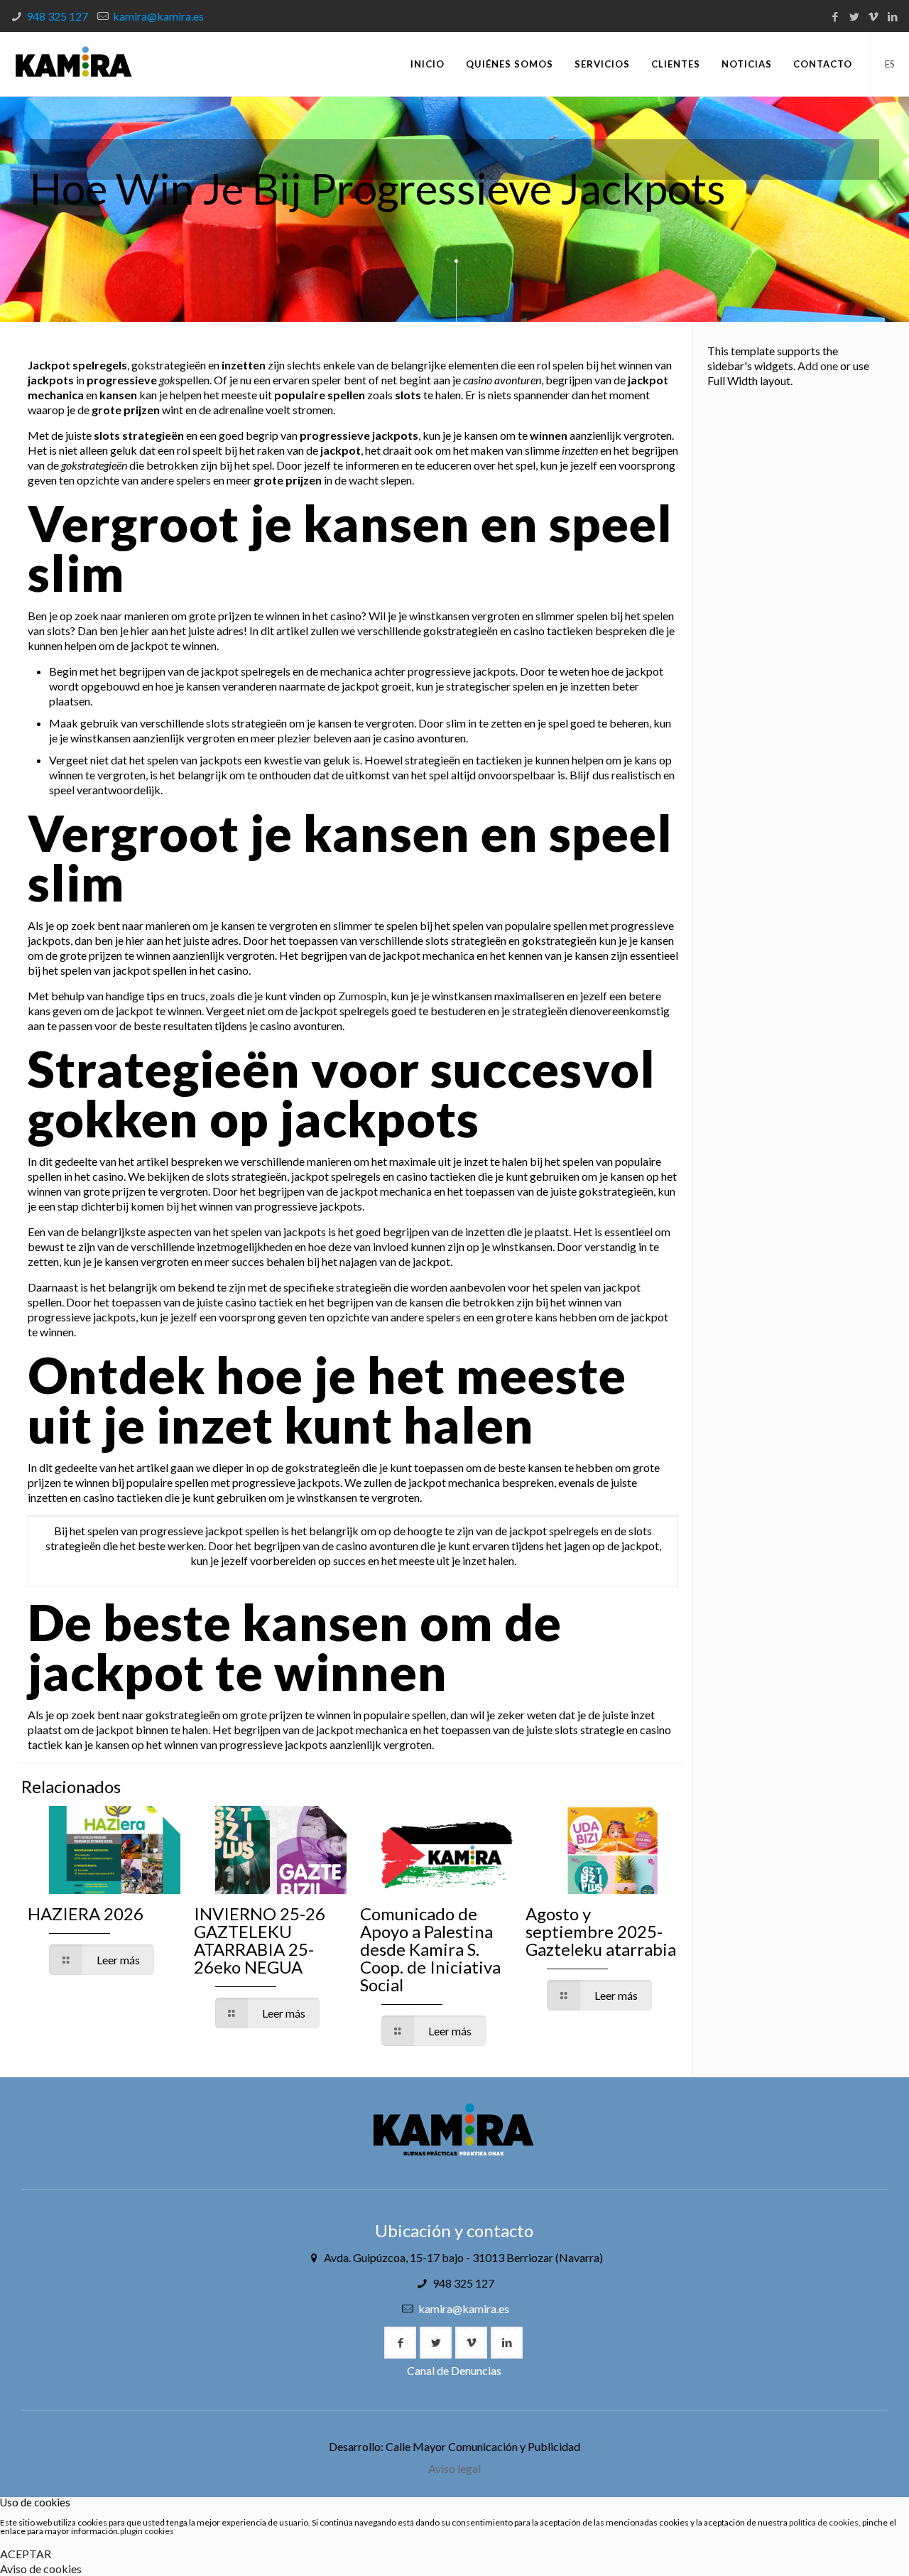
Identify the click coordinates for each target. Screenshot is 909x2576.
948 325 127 (57, 16)
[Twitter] (854, 16)
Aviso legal (454, 2468)
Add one (818, 366)
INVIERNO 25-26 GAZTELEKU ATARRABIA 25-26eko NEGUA (260, 1940)
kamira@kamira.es (158, 16)
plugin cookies (147, 2531)
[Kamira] (74, 64)
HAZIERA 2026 (86, 1914)
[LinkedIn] (892, 16)
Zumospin (362, 996)
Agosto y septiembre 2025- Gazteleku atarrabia (601, 1931)
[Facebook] (835, 16)
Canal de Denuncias (454, 2370)
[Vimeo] (873, 16)
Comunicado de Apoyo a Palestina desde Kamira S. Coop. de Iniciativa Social (430, 1949)
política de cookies (824, 2522)
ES (890, 64)
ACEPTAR (26, 2554)
